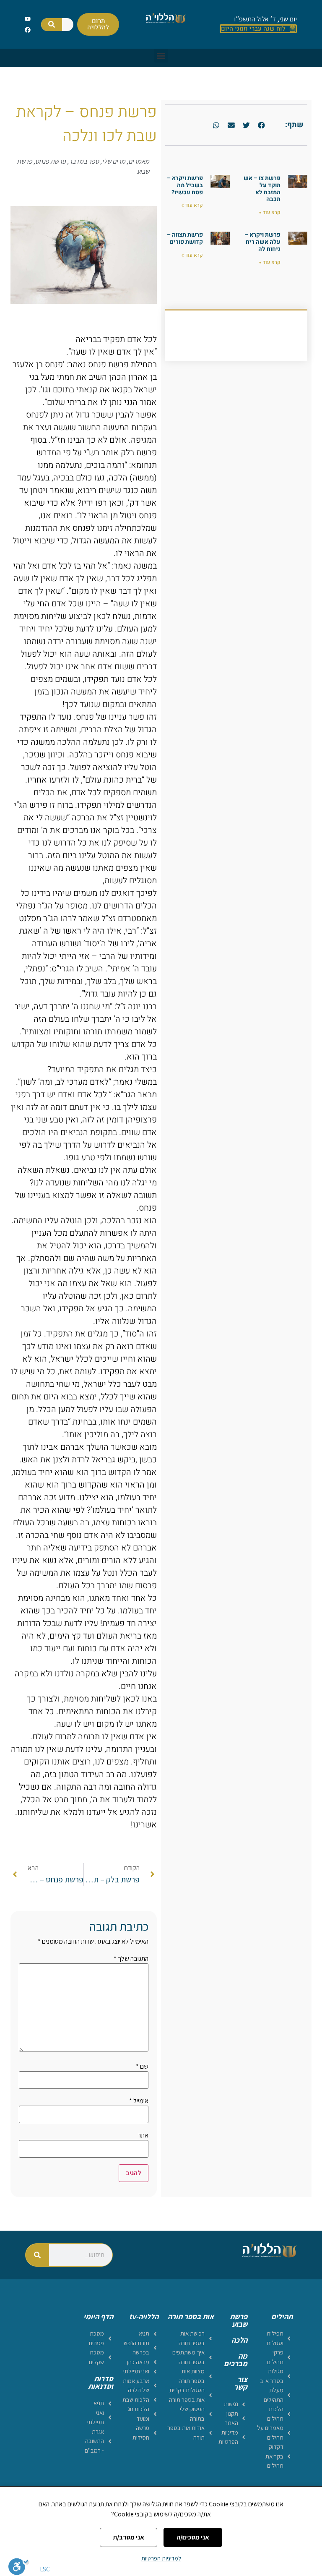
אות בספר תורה (191, 2316)
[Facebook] (27, 30)
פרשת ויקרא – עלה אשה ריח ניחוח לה (262, 242)
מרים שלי (114, 161)
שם (142, 2067)
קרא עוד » (270, 212)
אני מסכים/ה (193, 2537)
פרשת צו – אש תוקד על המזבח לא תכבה (262, 189)
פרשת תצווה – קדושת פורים (185, 238)
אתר (143, 2135)
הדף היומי (98, 2316)
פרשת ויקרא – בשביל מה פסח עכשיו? (185, 185)
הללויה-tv (144, 2316)
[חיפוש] (52, 25)
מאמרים (139, 161)
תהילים (282, 2316)
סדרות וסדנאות (101, 2382)
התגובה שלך (131, 1959)
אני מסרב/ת (129, 2537)
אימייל (139, 2101)
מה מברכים (236, 2360)
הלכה (239, 2340)
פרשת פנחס (51, 161)
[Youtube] (27, 19)
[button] (161, 56)
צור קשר (241, 2383)
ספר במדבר (84, 161)
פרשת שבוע (239, 2320)
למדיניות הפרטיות (161, 2558)
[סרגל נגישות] (19, 2566)
